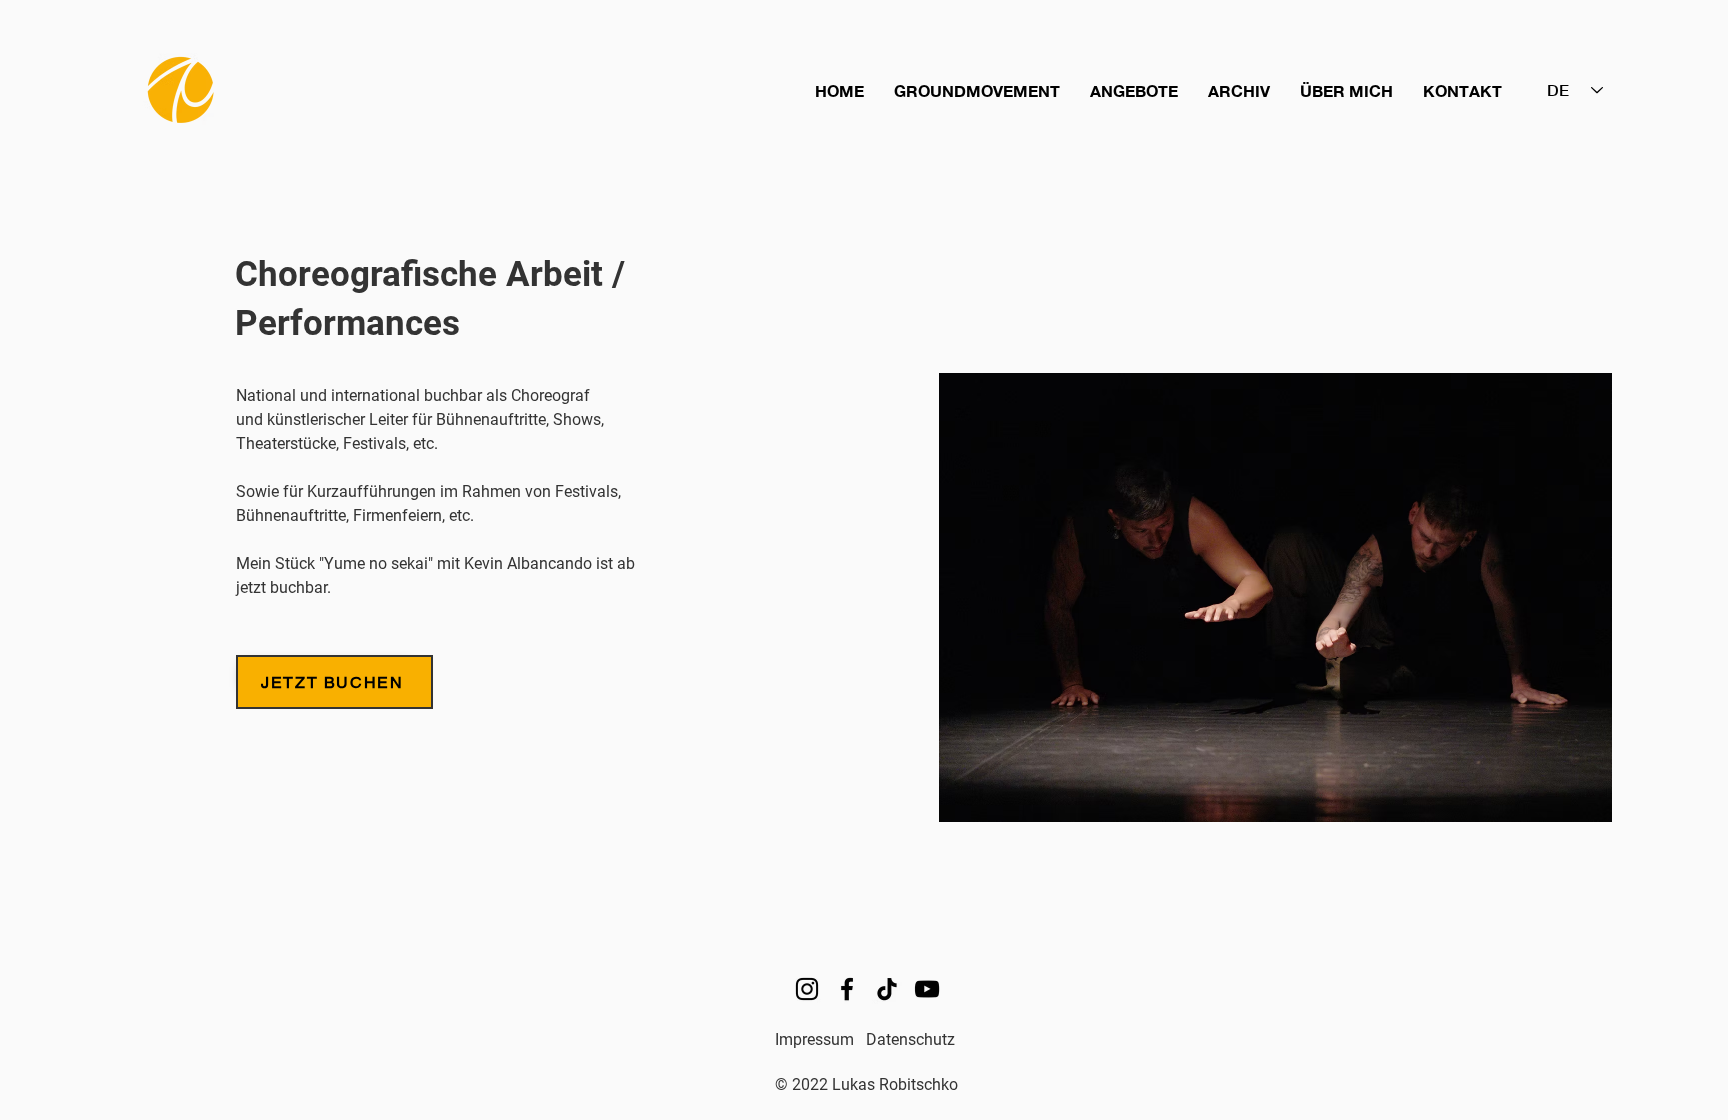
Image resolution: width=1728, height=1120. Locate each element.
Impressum (814, 1039)
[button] (977, 91)
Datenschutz (910, 1039)
